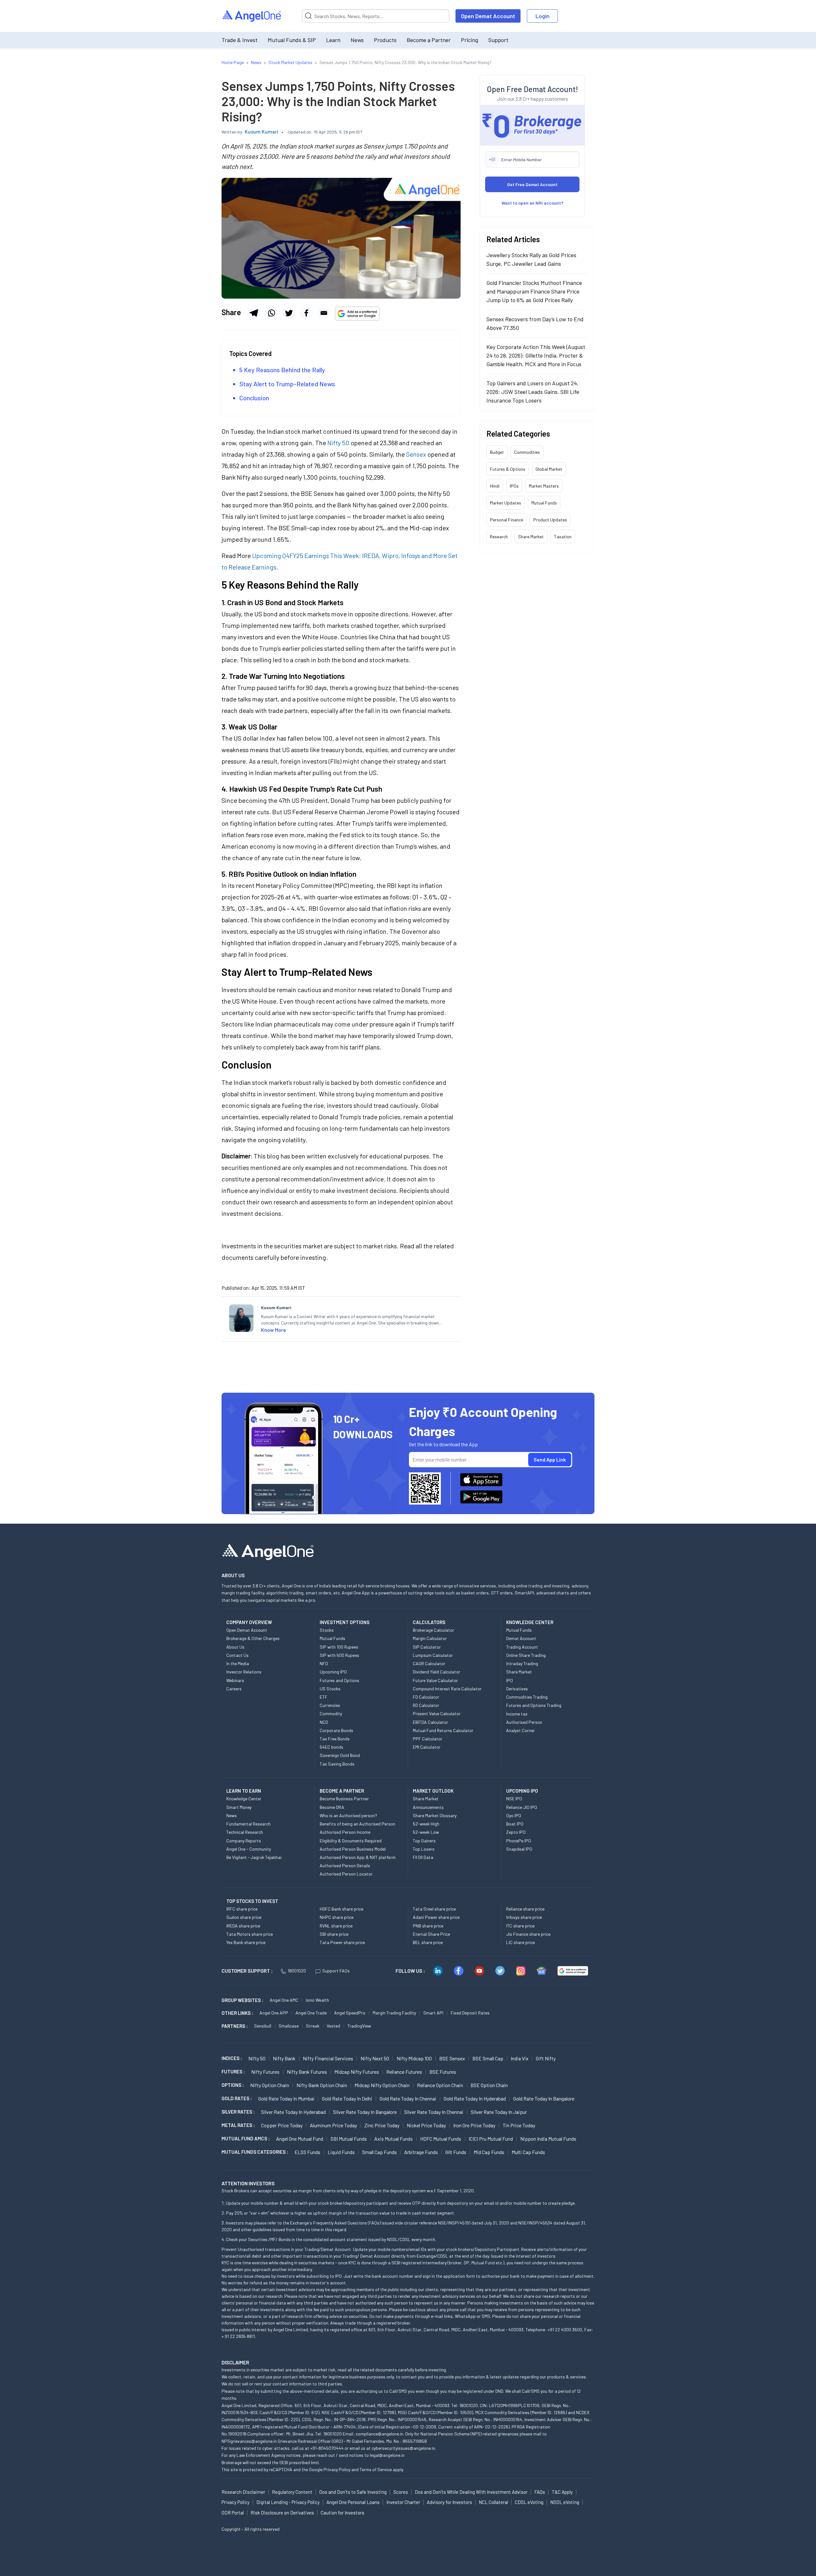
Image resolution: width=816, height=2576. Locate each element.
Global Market (549, 469)
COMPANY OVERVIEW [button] (249, 1622)
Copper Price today (282, 2125)
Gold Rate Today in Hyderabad (475, 2098)
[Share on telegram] (254, 313)
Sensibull (263, 2026)
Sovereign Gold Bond (340, 1755)
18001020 (297, 1971)
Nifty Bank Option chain (322, 2085)
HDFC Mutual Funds (441, 2139)
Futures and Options (339, 1680)
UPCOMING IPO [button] (522, 1791)
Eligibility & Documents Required (351, 1841)
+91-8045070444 (327, 2448)
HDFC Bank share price (342, 1909)
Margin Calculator (430, 1638)
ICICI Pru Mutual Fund (491, 2139)
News (357, 40)
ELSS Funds (307, 2152)
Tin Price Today (519, 2125)
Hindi (495, 486)
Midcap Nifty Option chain (382, 2085)
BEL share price (428, 1942)
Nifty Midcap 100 (414, 2058)
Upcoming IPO (333, 1672)
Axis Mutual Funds (393, 2139)
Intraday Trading (522, 1663)
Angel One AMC (284, 2000)
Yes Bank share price (246, 1942)
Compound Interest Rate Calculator (447, 1689)
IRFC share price (242, 1909)
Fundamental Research (248, 1824)
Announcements (428, 1807)
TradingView (359, 2026)
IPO (510, 1680)
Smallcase (289, 2026)
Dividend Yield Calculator (437, 1672)
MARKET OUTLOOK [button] (433, 1791)
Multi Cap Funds (528, 2152)
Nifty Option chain (270, 2085)
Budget (497, 452)
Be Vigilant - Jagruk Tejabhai (254, 1857)
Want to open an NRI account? (532, 203)
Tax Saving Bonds (337, 1764)
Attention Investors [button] (248, 2183)
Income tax (517, 1714)
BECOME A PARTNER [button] (342, 1791)
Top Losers (424, 1849)
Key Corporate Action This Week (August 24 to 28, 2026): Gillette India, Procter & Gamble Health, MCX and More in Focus (536, 355)
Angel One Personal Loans (353, 2502)
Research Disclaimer (243, 2492)
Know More (273, 1330)
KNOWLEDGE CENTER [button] (530, 1622)
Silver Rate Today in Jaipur (499, 2112)
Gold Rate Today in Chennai (408, 2098)
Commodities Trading (527, 1697)
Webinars (235, 1680)
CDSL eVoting (529, 2502)
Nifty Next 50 (375, 2058)
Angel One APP (274, 2013)
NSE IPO (514, 1799)
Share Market (531, 537)
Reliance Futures (404, 2072)
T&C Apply (562, 2492)
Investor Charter (403, 2502)
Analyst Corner (521, 1730)
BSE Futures (443, 2072)
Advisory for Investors (449, 2502)
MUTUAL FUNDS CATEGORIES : (255, 2152)
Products (385, 40)
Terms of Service (376, 2469)
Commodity (331, 1713)
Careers (234, 1689)
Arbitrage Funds (421, 2152)
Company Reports (244, 1841)
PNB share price (428, 1926)
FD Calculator (426, 1697)
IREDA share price (243, 1926)
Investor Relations (244, 1672)
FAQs (540, 2492)
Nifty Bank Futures (307, 2072)
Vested (333, 2026)
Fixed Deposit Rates (470, 2013)
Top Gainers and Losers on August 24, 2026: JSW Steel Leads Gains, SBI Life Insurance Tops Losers (533, 392)
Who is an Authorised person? (348, 1815)
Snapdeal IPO (519, 1849)
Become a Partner (429, 40)
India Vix (520, 2058)
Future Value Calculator (435, 1680)
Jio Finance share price (528, 1934)
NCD (324, 1722)
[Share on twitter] (289, 313)
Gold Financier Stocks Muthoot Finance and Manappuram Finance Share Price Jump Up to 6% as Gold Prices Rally (534, 291)
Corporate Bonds (336, 1730)
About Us (235, 1647)
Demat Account (521, 1638)
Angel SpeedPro (350, 2013)
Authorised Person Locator (346, 1874)
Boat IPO (515, 1824)
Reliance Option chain (440, 2085)
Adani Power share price (436, 1917)
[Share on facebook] (306, 313)
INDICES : (232, 2058)
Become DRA (332, 1807)
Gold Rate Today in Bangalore (544, 2098)
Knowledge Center (244, 1799)
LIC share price (521, 1942)
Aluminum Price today (333, 2125)
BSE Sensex (452, 2058)
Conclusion (254, 398)
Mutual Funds (544, 503)
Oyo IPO (514, 1815)
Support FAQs (336, 1971)
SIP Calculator (427, 1647)
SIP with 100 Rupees (339, 1647)
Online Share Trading (526, 1655)
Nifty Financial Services (328, 2058)
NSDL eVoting (565, 2502)
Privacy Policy (337, 2469)
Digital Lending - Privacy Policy (288, 2502)
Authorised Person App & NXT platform (358, 1857)
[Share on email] (324, 313)
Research (499, 537)
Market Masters (544, 486)
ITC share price (520, 1926)
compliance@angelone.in (379, 2434)
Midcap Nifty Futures (357, 2072)
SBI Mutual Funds (349, 2139)
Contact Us (237, 1655)
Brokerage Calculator (433, 1630)
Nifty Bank (284, 2058)
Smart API (433, 2013)
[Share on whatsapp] (271, 313)
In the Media (238, 1663)
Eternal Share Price (431, 1934)
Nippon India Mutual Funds (548, 2139)
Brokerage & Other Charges (253, 1638)
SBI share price (334, 1934)
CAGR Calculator (429, 1663)
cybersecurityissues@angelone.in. (404, 2448)
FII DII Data (423, 1857)
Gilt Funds (456, 2152)
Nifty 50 (257, 2058)
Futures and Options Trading (534, 1705)
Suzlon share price (244, 1917)
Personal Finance (506, 520)
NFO (324, 1663)
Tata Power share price (342, 1942)
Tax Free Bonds (335, 1739)
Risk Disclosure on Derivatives (282, 2513)
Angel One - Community (249, 1849)
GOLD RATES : (237, 2098)
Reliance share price (525, 1909)
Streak (313, 2026)
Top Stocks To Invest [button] (252, 1901)
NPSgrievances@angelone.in (249, 2441)
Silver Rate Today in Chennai (434, 2112)
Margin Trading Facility (394, 2013)
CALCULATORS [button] (429, 1622)
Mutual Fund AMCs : (246, 2138)
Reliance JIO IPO (522, 1807)
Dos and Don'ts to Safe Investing (353, 2492)
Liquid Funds (341, 2152)
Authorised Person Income (345, 1832)
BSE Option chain (489, 2085)
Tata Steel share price (434, 1909)
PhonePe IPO (519, 1841)
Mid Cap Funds (489, 2152)
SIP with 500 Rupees (339, 1655)
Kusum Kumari (262, 131)
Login (543, 16)
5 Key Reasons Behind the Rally (282, 370)
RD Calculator (426, 1705)
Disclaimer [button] (235, 2362)
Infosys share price (524, 1917)
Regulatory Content (292, 2492)
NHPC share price (337, 1917)
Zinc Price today (382, 2125)
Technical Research (245, 1832)
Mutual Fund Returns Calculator (443, 1730)
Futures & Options (508, 469)
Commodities (527, 452)
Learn (333, 40)
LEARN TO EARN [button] (244, 1791)
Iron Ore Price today (474, 2125)
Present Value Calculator (437, 1713)
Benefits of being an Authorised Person (357, 1824)
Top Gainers (424, 1841)
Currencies (330, 1705)
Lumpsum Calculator (433, 1655)
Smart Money (239, 1807)
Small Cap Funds (379, 2152)
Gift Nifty (546, 2058)
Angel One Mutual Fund (300, 2139)
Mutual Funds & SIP (292, 40)
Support (498, 40)
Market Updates (506, 503)
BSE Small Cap (488, 2058)
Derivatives (517, 1689)
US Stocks (330, 1689)
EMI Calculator (427, 1747)
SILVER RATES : (238, 2112)
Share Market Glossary (435, 1815)
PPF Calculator (428, 1739)
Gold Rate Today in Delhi (347, 2098)
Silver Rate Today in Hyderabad (293, 2112)
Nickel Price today (426, 2125)
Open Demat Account (488, 16)
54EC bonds (331, 1747)
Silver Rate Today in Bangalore (365, 2112)
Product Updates (550, 520)
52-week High (426, 1824)
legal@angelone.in (387, 2455)
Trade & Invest (240, 40)
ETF (324, 1697)
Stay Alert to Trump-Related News (287, 384)
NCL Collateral (493, 2502)
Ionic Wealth (317, 2000)
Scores (401, 2492)
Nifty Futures (265, 2072)
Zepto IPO (516, 1832)
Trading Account (522, 1647)
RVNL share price (336, 1926)
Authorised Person (524, 1722)
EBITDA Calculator (430, 1722)
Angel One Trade (311, 2013)
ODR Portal (233, 2513)
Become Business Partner (344, 1799)
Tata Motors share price (250, 1934)
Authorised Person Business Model (353, 1849)
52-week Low (426, 1832)
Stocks (327, 1630)
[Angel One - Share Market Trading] (252, 16)
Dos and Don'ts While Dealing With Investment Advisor (471, 2492)
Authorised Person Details (345, 1865)
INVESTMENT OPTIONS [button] (345, 1622)
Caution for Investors (342, 2513)
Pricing (470, 40)
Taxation (563, 537)
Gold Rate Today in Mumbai (286, 2098)
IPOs (514, 486)
